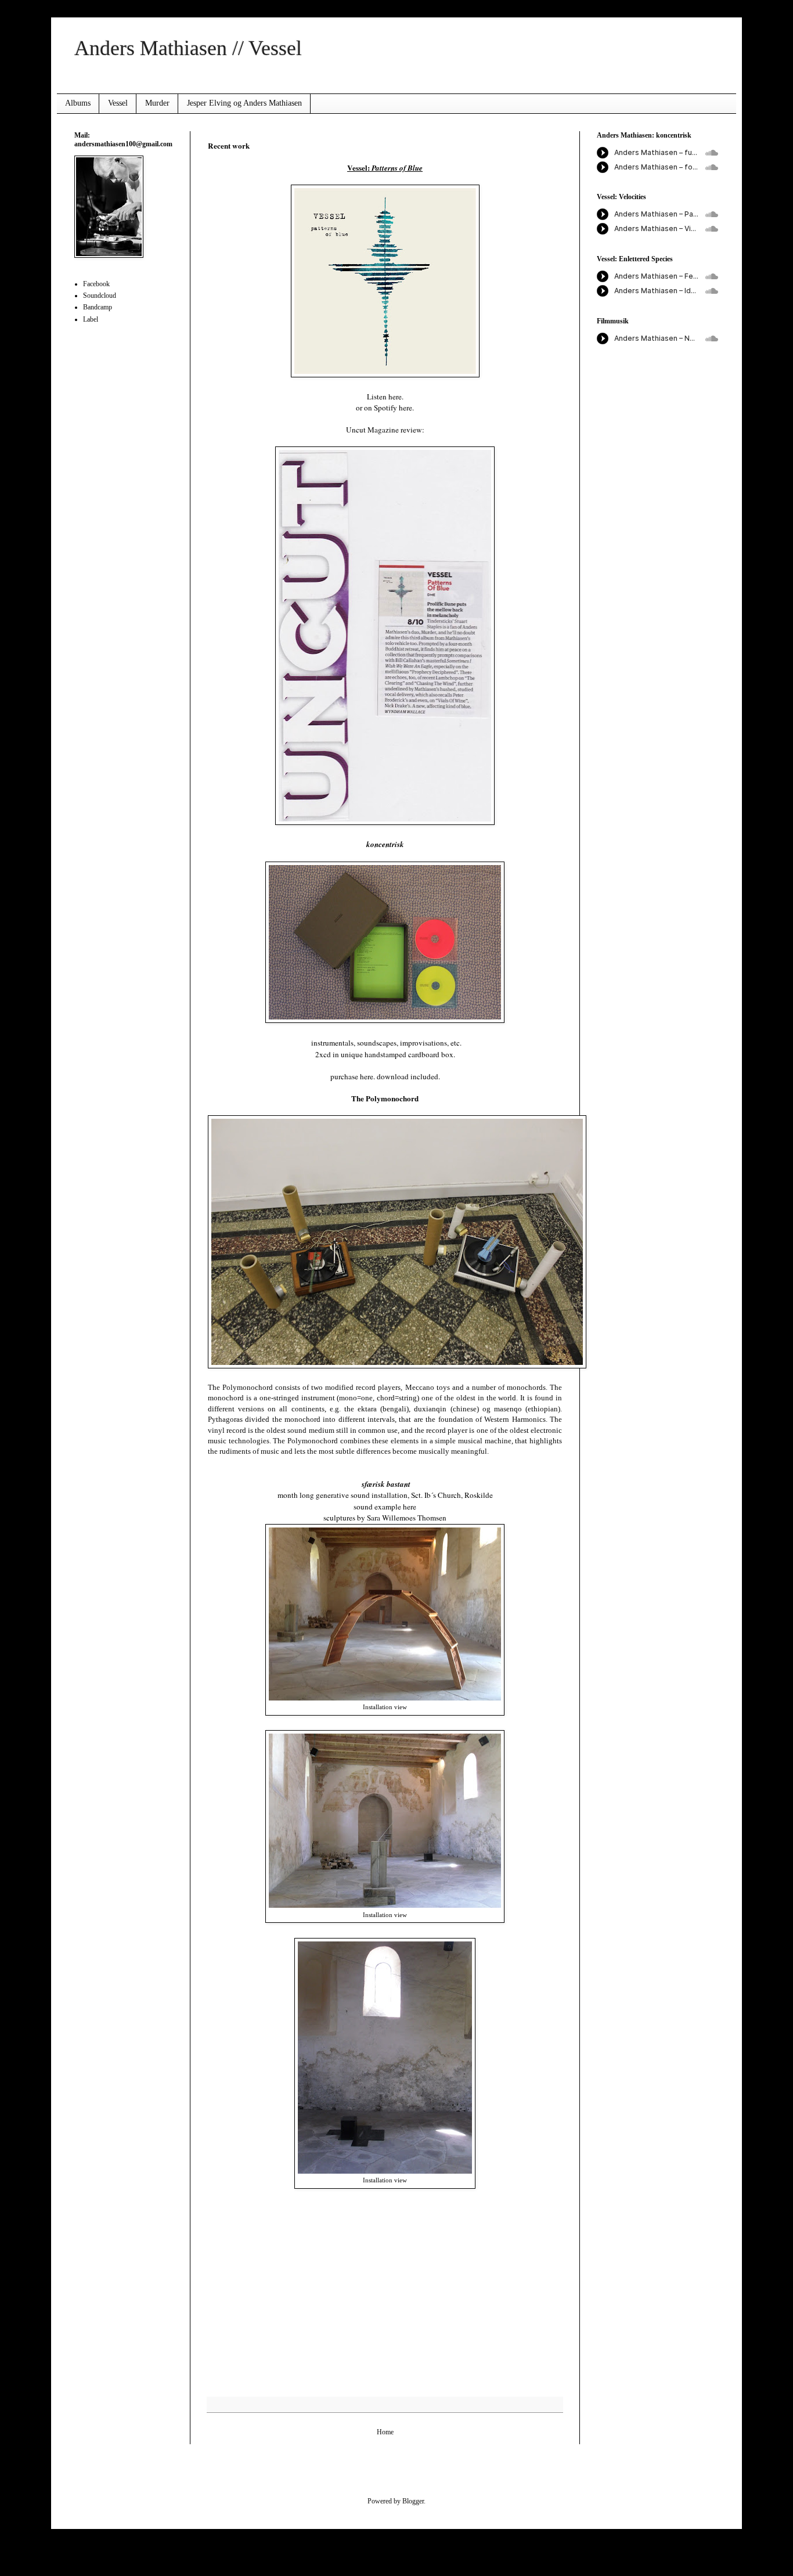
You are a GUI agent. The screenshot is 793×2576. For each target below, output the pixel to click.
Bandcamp (98, 307)
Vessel (118, 103)
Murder (157, 103)
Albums (78, 103)
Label (91, 319)
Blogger (413, 2501)
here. (396, 397)
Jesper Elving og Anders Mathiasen (244, 103)
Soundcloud (100, 296)
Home (385, 2432)
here (405, 408)
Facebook (96, 284)
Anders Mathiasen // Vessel (188, 48)
